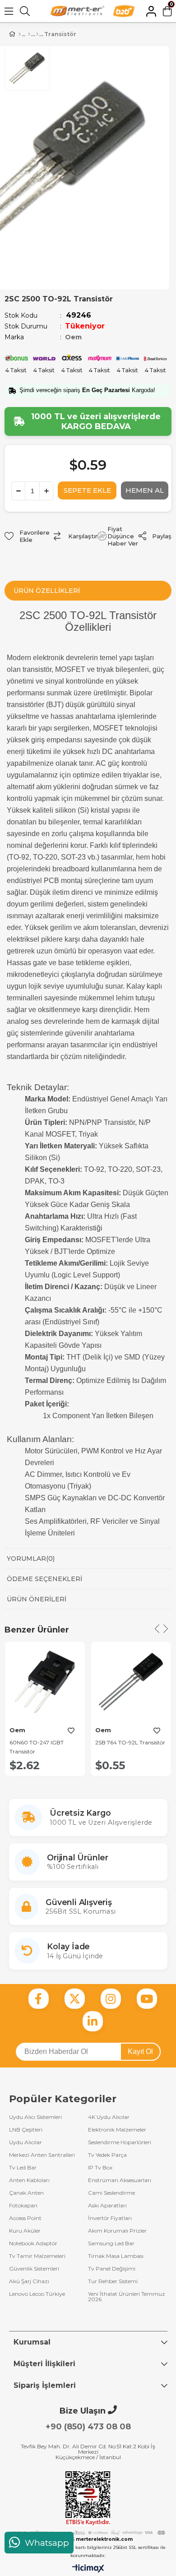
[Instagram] (111, 1999)
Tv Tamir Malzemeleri (37, 2256)
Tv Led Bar (23, 2168)
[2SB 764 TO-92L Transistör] (131, 1682)
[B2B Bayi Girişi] (124, 11)
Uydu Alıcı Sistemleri (35, 2117)
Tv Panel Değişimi (112, 2269)
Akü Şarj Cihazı (29, 2281)
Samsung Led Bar (111, 2243)
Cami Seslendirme (111, 2193)
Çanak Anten (26, 2193)
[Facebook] (39, 1999)
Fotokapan (23, 2206)
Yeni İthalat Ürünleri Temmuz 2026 (127, 2297)
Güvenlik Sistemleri (34, 2269)
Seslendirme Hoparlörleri (120, 2142)
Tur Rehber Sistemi (113, 2281)
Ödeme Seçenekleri (44, 1579)
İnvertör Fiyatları (110, 2218)
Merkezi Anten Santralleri (42, 2155)
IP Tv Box (100, 2168)
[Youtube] (147, 1999)
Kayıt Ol (140, 2051)
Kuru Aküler (25, 2231)
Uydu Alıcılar (25, 2142)
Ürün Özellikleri (47, 591)
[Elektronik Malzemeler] (37, 34)
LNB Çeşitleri (26, 2130)
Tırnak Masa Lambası (116, 2256)
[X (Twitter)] (75, 1999)
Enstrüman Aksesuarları (120, 2180)
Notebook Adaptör (33, 2243)
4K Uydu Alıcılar (109, 2117)
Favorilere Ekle (71, 1731)
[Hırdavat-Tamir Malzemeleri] (29, 34)
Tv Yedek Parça (107, 2155)
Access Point (25, 2218)
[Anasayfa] (20, 34)
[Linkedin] (93, 2021)
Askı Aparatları (107, 2206)
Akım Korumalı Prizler (117, 2231)
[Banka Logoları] (88, 2533)
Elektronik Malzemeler (117, 2130)
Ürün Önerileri (37, 1599)
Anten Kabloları (29, 2180)
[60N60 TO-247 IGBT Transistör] (45, 1682)
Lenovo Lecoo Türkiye (37, 2294)
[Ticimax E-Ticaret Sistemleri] (88, 2569)
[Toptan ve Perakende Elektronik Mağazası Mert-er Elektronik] (78, 11)
